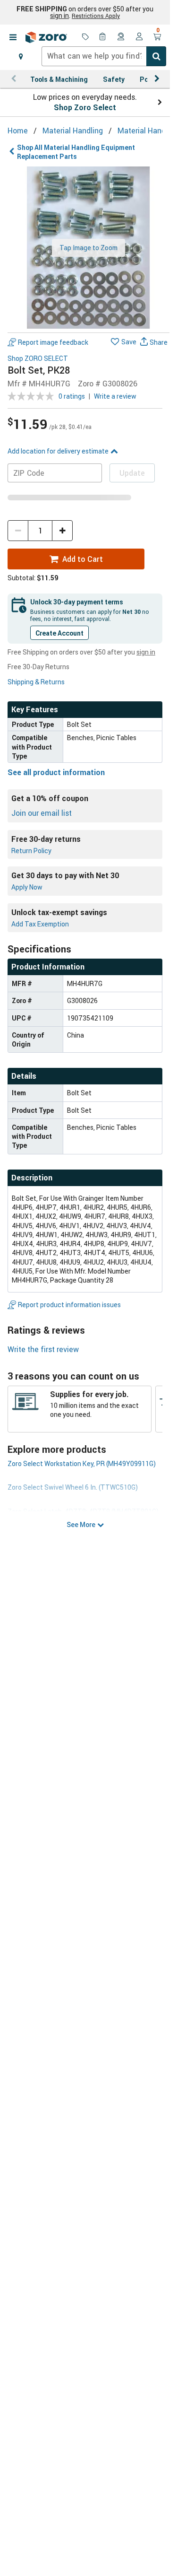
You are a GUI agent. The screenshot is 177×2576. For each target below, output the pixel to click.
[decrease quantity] (18, 531)
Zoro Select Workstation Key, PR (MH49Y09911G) (82, 1463)
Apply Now (27, 887)
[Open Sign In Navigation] (139, 37)
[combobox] (104, 56)
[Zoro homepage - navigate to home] (46, 37)
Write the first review (43, 1349)
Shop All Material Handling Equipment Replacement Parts (76, 152)
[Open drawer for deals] (85, 37)
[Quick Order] (103, 37)
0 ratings (72, 396)
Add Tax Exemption (40, 924)
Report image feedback (53, 342)
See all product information (56, 772)
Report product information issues (69, 1305)
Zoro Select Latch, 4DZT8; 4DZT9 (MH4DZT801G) (83, 1511)
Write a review (115, 396)
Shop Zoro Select (85, 107)
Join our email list (42, 813)
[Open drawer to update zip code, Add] (21, 56)
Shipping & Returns (36, 682)
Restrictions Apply (96, 16)
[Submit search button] (156, 56)
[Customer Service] (121, 37)
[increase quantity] (62, 531)
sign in (59, 16)
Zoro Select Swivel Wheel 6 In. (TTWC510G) (73, 1487)
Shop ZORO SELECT (38, 359)
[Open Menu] (13, 37)
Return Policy (31, 851)
